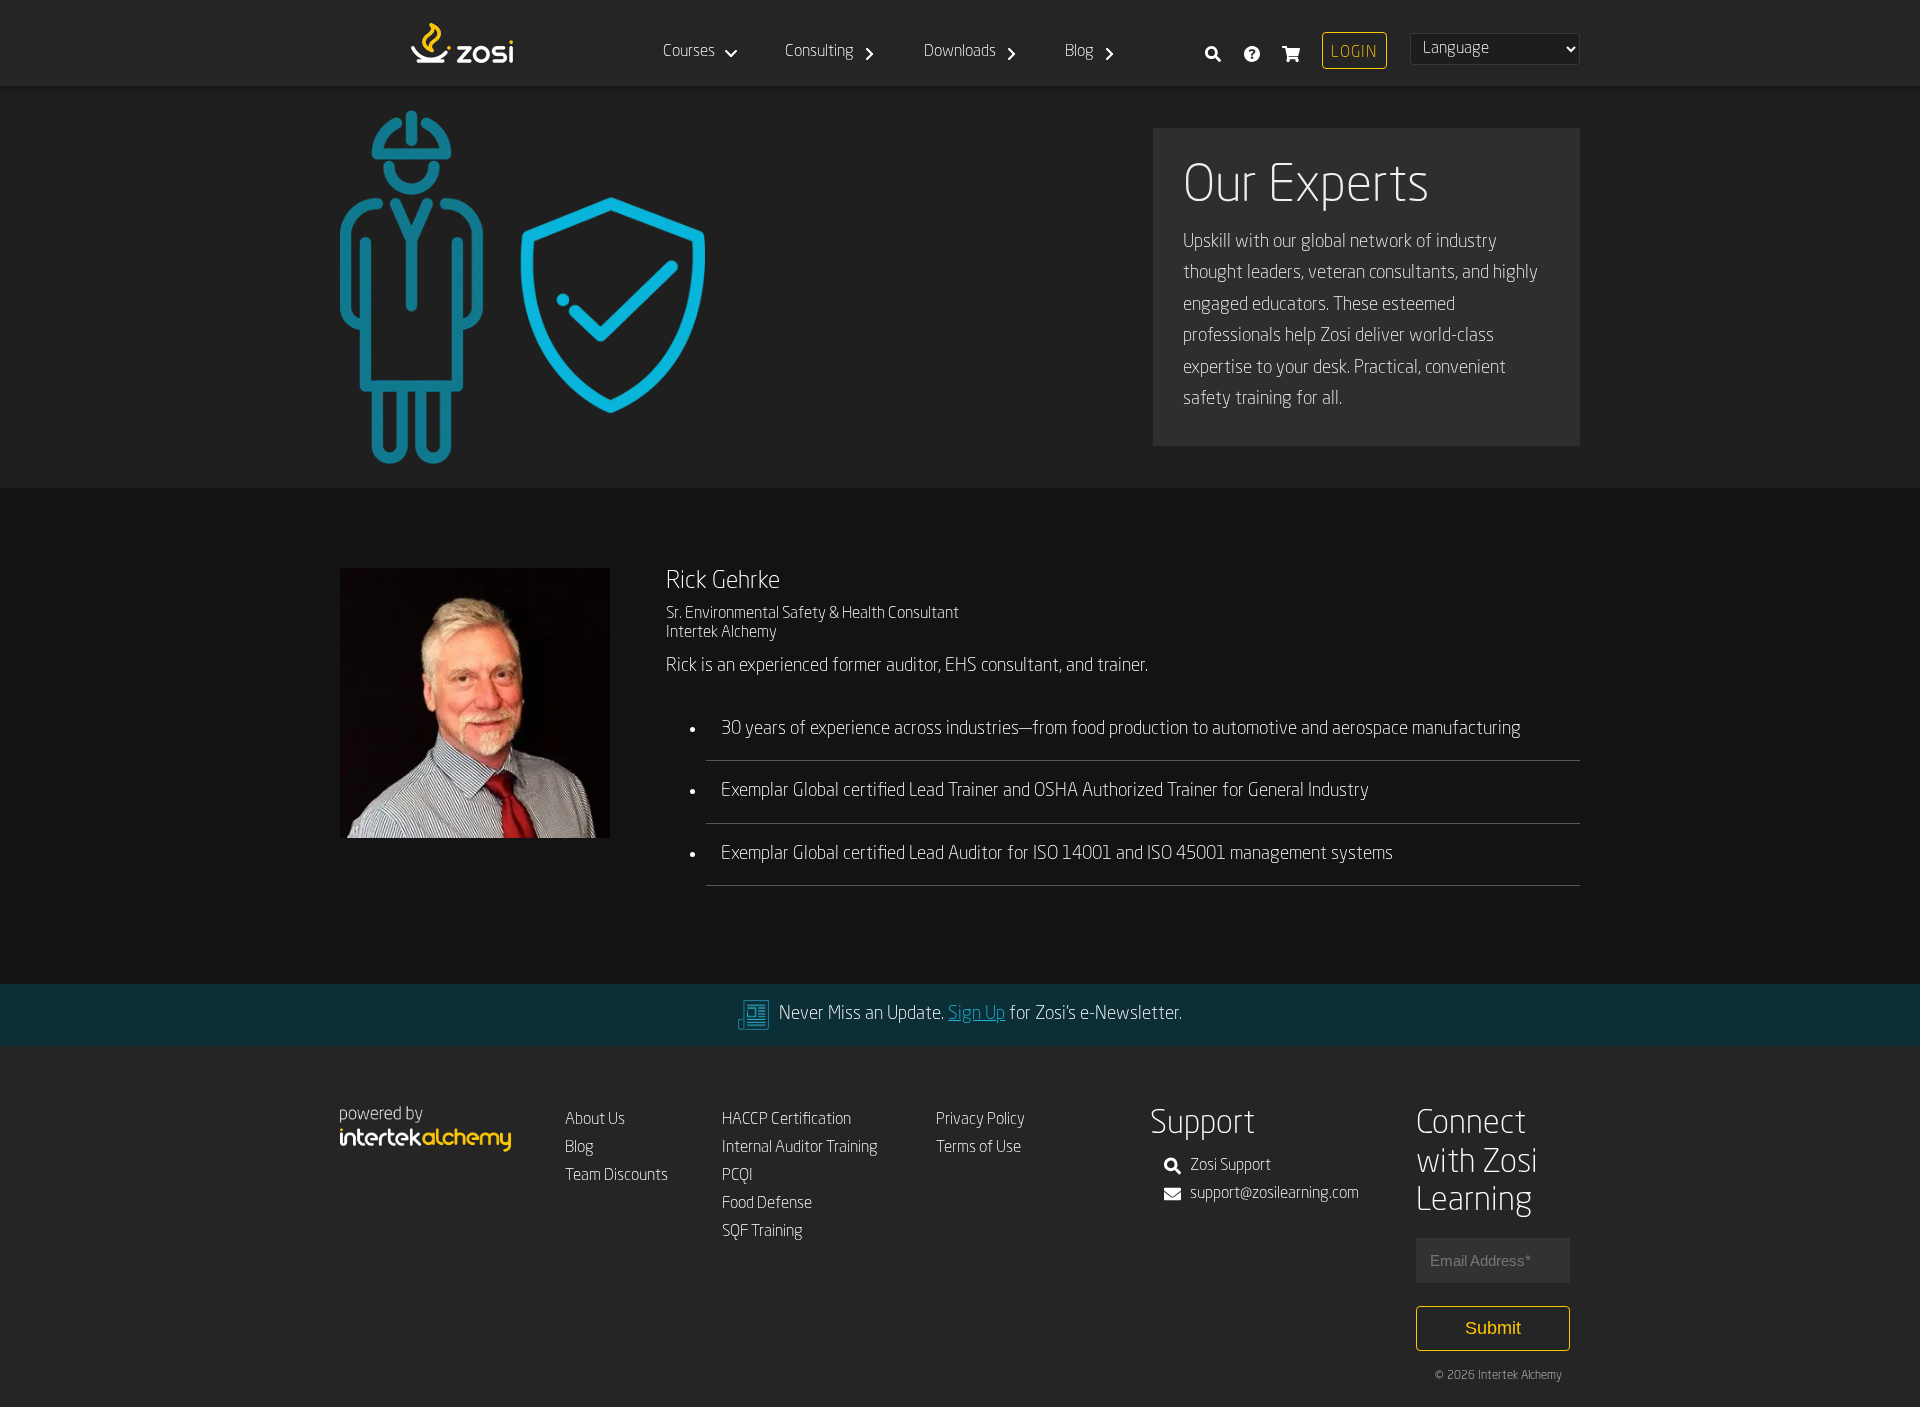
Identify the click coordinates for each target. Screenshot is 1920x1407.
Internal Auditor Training (800, 1148)
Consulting (819, 52)
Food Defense (767, 1204)
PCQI (737, 1176)
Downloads (960, 52)
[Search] (1212, 43)
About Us (595, 1120)
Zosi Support (1230, 1166)
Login (1354, 53)
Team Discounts (616, 1176)
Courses (689, 52)
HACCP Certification (786, 1120)
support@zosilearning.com (1274, 1194)
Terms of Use (978, 1148)
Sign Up (976, 1014)
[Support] (1251, 43)
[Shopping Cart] (1290, 43)
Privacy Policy (980, 1120)
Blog (1079, 52)
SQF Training (762, 1232)
